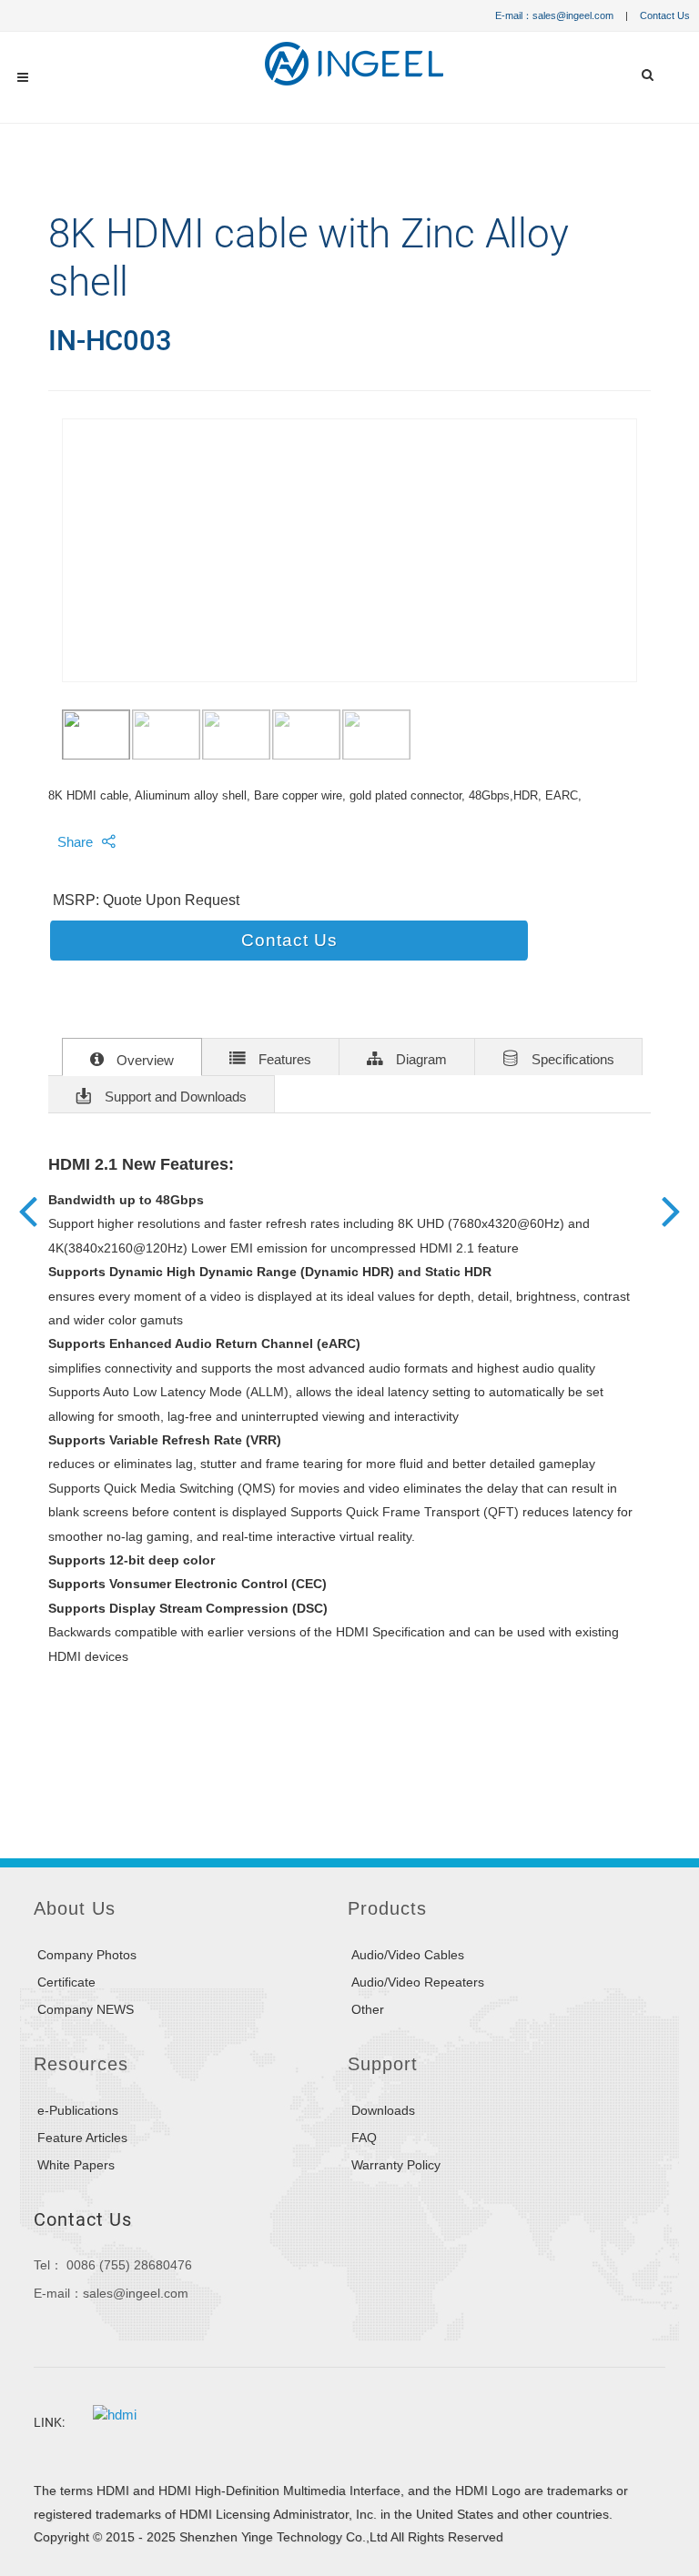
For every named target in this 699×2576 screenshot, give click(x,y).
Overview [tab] (143, 1061)
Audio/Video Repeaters (418, 1982)
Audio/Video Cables (408, 1955)
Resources (81, 2064)
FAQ (364, 2138)
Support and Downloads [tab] (174, 1097)
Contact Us (665, 15)
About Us (75, 1908)
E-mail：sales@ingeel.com (554, 15)
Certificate (66, 1982)
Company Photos (87, 1955)
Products (387, 1908)
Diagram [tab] (420, 1060)
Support (383, 2064)
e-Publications (78, 2110)
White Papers (76, 2165)
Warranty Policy (396, 2165)
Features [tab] (283, 1060)
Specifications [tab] (571, 1060)
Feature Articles (82, 2138)
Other (368, 2009)
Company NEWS (86, 2009)
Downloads (383, 2110)
